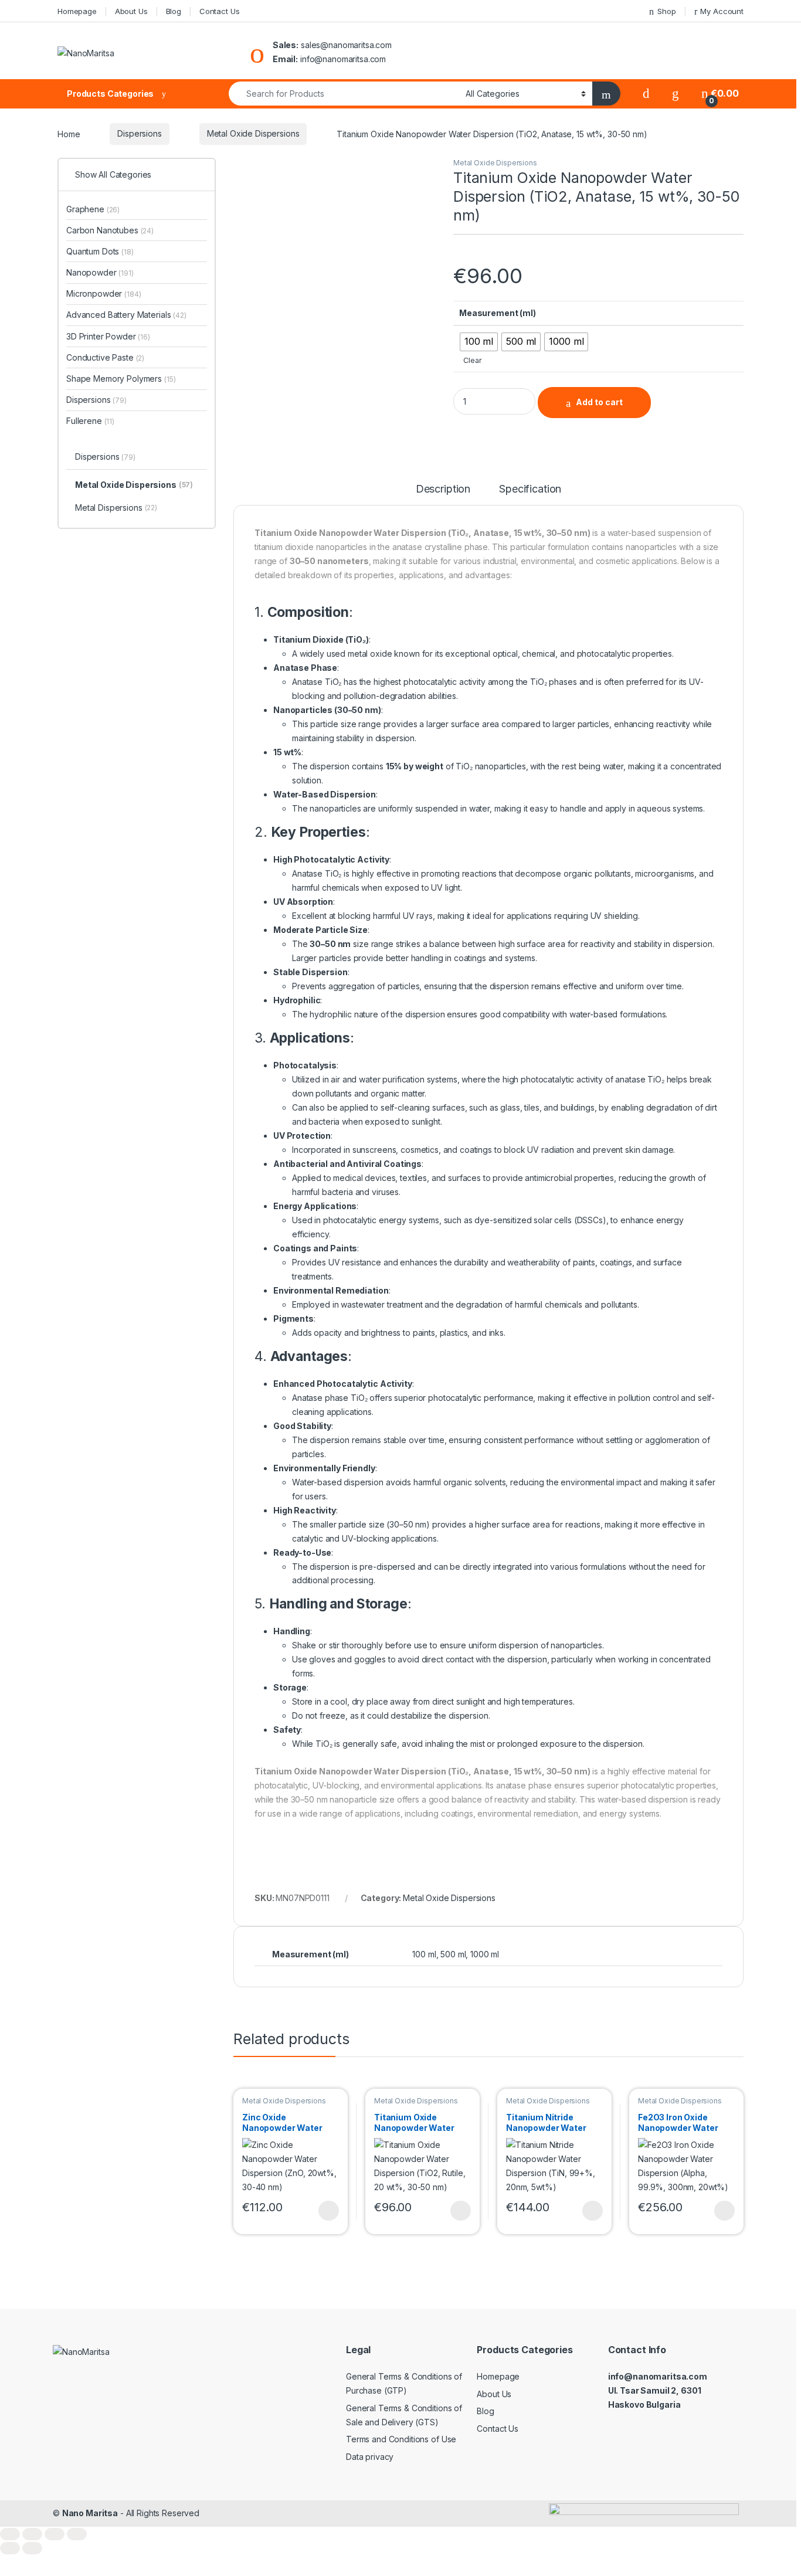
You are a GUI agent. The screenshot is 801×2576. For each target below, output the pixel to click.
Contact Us (220, 11)
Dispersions (139, 133)
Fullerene (90, 421)
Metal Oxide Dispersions (253, 133)
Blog (174, 11)
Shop (666, 11)
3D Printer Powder (108, 336)
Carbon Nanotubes (110, 230)
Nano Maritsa (90, 2513)
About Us (131, 11)
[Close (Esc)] (77, 2534)
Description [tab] (443, 489)
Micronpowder (104, 293)
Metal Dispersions (116, 508)
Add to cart (599, 402)
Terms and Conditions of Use (401, 2439)
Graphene (93, 209)
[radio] (479, 342)
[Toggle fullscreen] (32, 2534)
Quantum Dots (100, 251)
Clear (472, 360)
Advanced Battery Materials (126, 315)
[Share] (55, 2534)
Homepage (77, 11)
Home (69, 133)
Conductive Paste (105, 357)
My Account (722, 11)
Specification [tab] (530, 489)
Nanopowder (100, 272)
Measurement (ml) (498, 313)
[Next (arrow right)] (32, 2548)
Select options (325, 2211)
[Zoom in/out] (10, 2534)
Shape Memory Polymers (121, 379)
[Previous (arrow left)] (10, 2548)
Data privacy (370, 2457)
